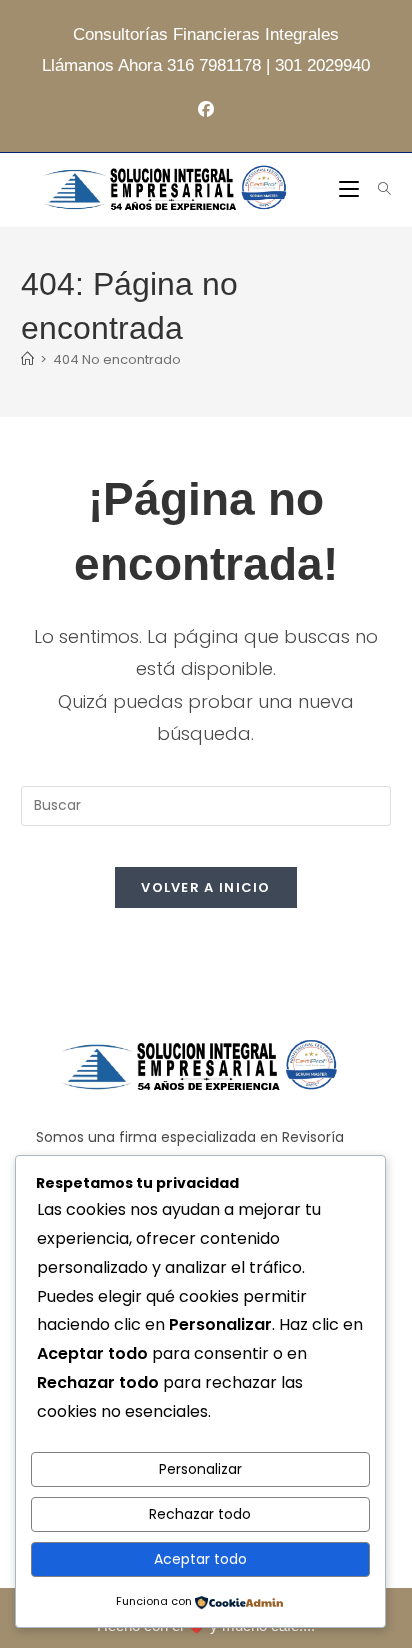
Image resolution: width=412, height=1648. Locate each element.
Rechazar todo (200, 1514)
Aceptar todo (200, 1559)
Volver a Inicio (206, 887)
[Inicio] (27, 359)
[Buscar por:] (377, 189)
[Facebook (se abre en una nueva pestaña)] (206, 110)
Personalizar (200, 1469)
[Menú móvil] (351, 189)
